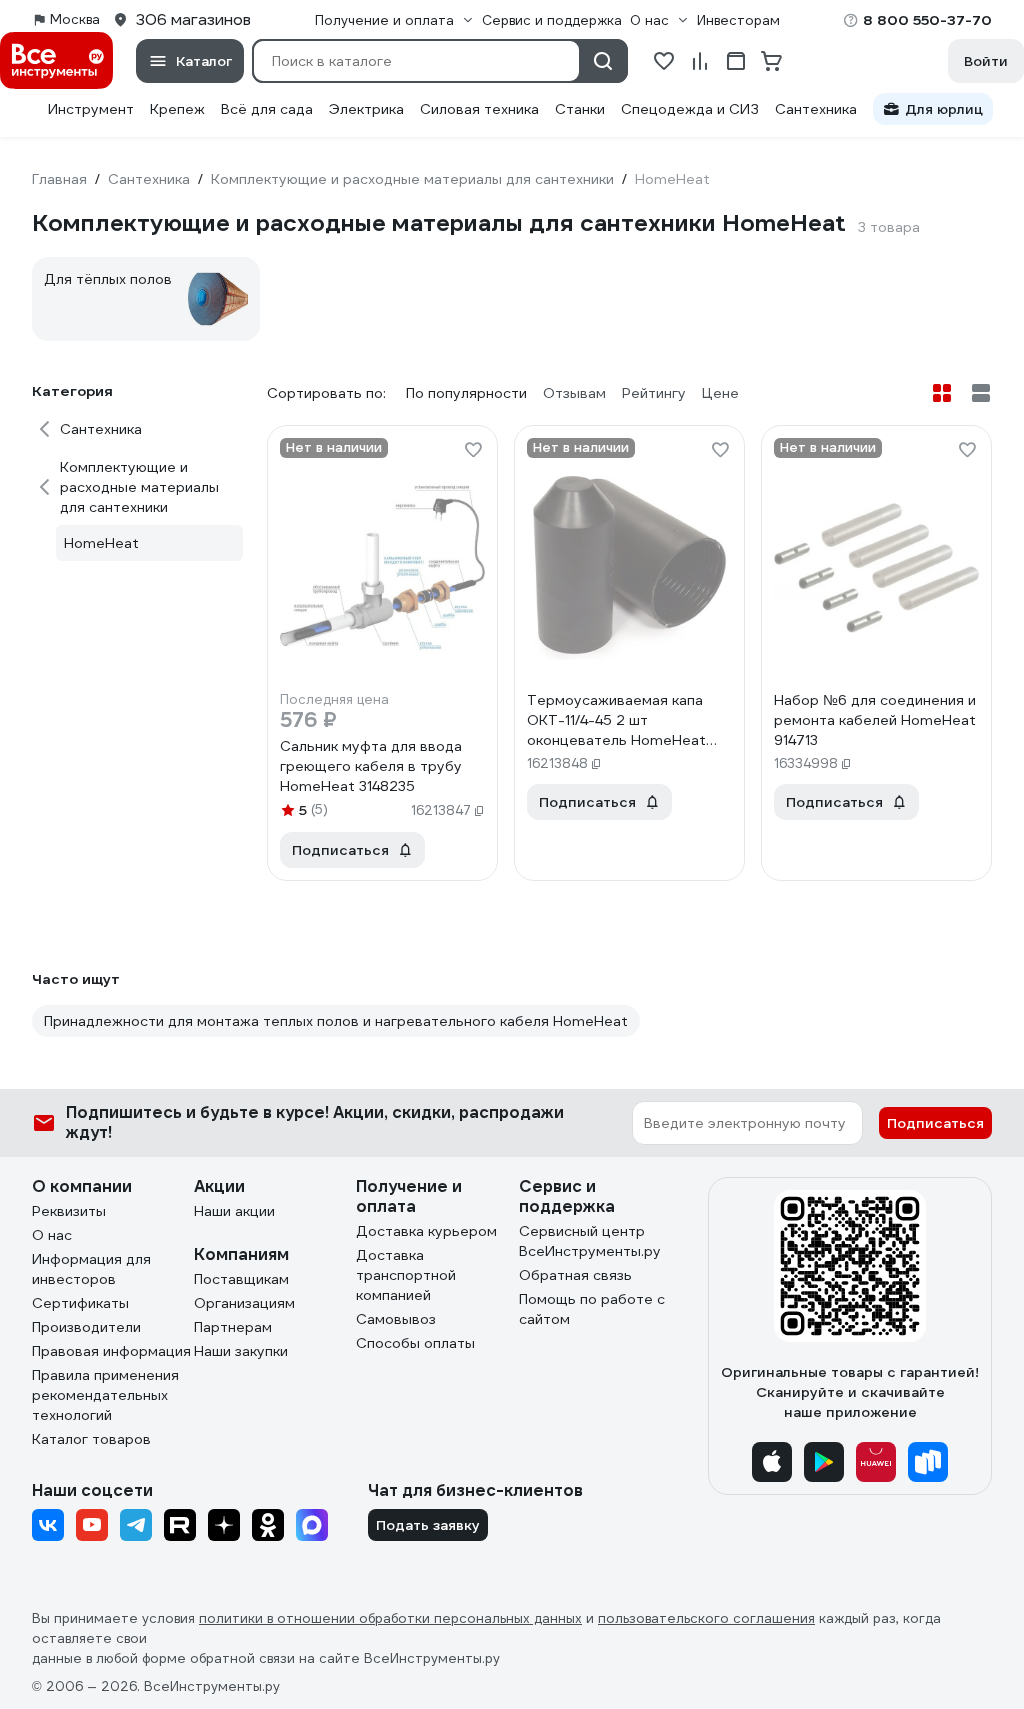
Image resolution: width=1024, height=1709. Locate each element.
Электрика (366, 109)
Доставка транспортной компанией (406, 1275)
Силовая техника (479, 109)
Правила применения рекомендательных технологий (105, 1395)
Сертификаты (80, 1303)
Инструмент (91, 109)
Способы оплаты (415, 1343)
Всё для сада (267, 109)
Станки (580, 109)
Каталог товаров (91, 1439)
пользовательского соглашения (706, 1618)
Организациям (244, 1303)
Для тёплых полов (108, 279)
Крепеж (177, 109)
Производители (86, 1327)
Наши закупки (241, 1351)
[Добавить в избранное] (473, 450)
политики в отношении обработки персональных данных (390, 1618)
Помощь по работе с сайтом (592, 1309)
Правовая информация (111, 1351)
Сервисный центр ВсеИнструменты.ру (590, 1241)
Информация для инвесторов (91, 1269)
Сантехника (816, 109)
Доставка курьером (426, 1231)
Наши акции (234, 1211)
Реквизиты (69, 1211)
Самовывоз (396, 1319)
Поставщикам (241, 1279)
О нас (52, 1235)
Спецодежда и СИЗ (690, 109)
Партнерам (233, 1327)
